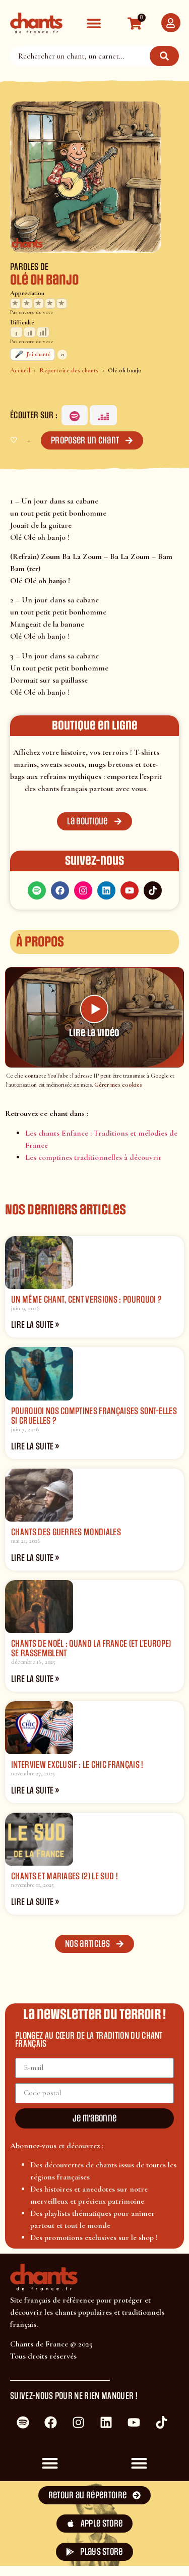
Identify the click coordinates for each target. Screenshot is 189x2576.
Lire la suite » (35, 1325)
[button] (93, 23)
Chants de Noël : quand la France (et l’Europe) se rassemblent (91, 1648)
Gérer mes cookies (118, 1085)
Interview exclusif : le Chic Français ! (77, 1765)
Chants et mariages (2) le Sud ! (65, 1876)
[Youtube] (130, 890)
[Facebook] (60, 890)
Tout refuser (138, 2523)
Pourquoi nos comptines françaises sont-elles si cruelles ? (94, 1416)
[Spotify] (75, 415)
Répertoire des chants (69, 370)
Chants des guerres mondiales (66, 1532)
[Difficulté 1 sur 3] (16, 332)
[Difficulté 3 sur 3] (43, 332)
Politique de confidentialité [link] (138, 2551)
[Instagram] (83, 890)
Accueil (20, 370)
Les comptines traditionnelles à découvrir (93, 1157)
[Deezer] (103, 415)
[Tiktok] (153, 890)
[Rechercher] (164, 56)
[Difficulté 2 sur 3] (30, 332)
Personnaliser (51, 2555)
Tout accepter (51, 2523)
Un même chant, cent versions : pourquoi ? (86, 1300)
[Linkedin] (106, 890)
